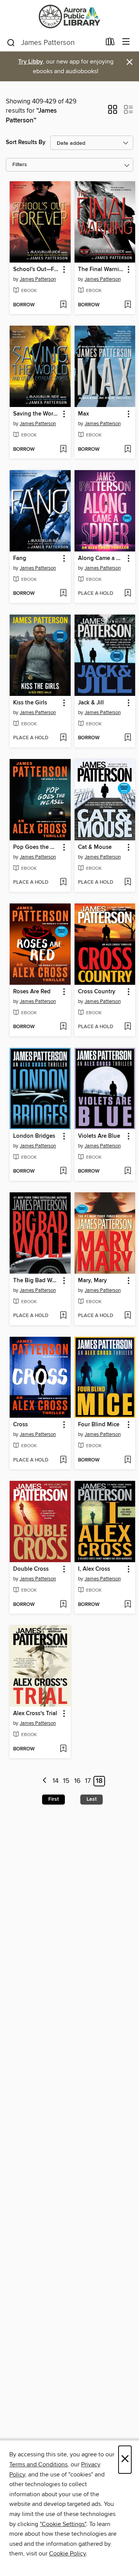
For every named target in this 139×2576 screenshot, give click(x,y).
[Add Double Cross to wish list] (63, 1605)
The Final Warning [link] (101, 270)
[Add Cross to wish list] (63, 1460)
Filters (20, 165)
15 (66, 1781)
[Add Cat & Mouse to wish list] (128, 883)
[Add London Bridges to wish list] (63, 1171)
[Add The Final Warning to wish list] (128, 305)
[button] (113, 112)
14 (56, 1781)
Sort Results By (26, 142)
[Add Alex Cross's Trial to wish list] (63, 1749)
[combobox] (53, 43)
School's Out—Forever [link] (36, 270)
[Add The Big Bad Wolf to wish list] (63, 1316)
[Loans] (110, 43)
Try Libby (31, 62)
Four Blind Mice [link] (99, 1425)
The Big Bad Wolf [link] (36, 1281)
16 (77, 1781)
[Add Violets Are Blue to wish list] (128, 1171)
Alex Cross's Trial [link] (35, 1714)
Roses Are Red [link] (32, 992)
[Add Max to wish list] (128, 450)
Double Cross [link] (31, 1569)
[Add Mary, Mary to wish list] (128, 1316)
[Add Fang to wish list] (63, 594)
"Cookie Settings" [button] (63, 2524)
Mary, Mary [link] (92, 1281)
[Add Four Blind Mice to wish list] (128, 1460)
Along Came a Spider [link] (101, 558)
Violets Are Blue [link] (99, 1136)
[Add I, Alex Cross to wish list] (128, 1605)
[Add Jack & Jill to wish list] (128, 738)
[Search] (11, 42)
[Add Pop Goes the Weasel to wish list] (63, 883)
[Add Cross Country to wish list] (128, 1027)
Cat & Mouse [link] (95, 847)
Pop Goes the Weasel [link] (36, 847)
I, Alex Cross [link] (94, 1569)
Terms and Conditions (38, 2464)
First (53, 1799)
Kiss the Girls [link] (30, 703)
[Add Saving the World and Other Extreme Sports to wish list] (63, 450)
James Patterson (38, 279)
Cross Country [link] (97, 992)
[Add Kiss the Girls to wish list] (63, 738)
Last (92, 1799)
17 (88, 1781)
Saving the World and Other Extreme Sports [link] (36, 414)
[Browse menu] (126, 42)
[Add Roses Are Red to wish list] (63, 1027)
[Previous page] (45, 1781)
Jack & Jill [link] (91, 703)
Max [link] (83, 414)
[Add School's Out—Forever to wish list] (63, 305)
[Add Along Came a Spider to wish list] (128, 594)
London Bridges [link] (34, 1136)
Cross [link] (20, 1425)
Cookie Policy (67, 2554)
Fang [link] (20, 558)
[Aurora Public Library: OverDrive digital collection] (69, 16)
